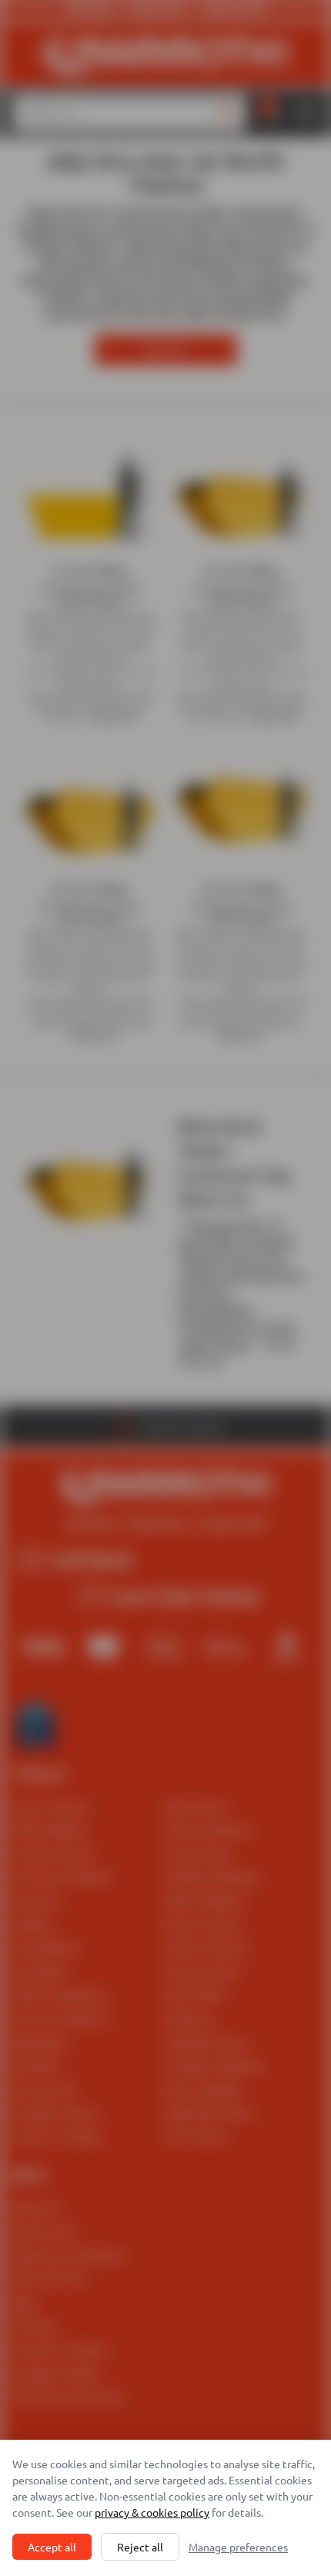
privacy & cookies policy (152, 2512)
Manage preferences (238, 2547)
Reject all (140, 2547)
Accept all (52, 2547)
